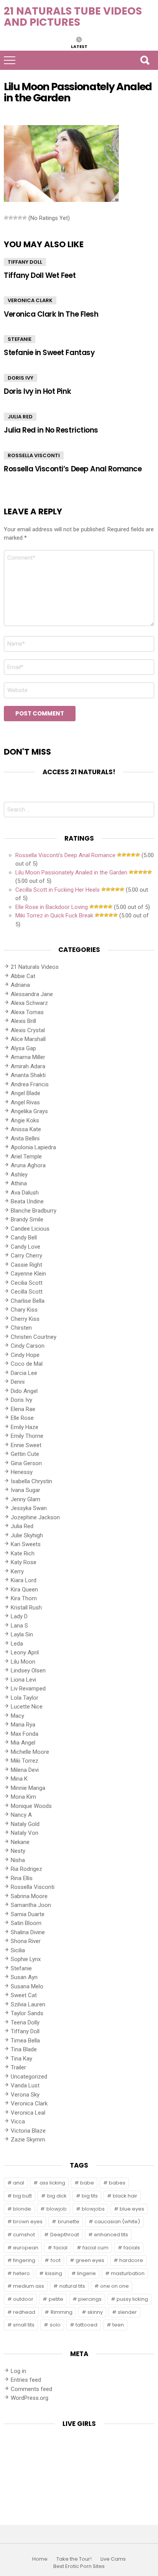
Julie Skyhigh (27, 1535)
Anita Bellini (25, 1138)
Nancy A (21, 1815)
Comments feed (31, 2389)
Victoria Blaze (28, 2131)
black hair (125, 2196)
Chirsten (21, 1328)
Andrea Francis (30, 1084)
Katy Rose (24, 1562)
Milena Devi (25, 1770)
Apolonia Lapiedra (33, 1147)
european (26, 2248)
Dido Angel (24, 1391)
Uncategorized (29, 2077)
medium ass (29, 2286)
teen (118, 2325)
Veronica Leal (28, 2113)
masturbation (128, 2273)
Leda (17, 1644)
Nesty (18, 1851)
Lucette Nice (27, 1707)
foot (56, 2260)
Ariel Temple (26, 1157)
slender (127, 2312)
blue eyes (132, 2209)
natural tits (72, 2286)
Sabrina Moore (29, 1896)
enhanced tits (111, 2235)
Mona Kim (23, 1797)
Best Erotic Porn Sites (79, 2566)
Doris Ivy (21, 378)
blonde (22, 2209)
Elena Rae (23, 1409)
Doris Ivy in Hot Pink (37, 391)
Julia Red (20, 417)
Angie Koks (25, 1120)
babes (117, 2183)
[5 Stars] (25, 218)
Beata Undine (27, 1201)
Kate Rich (23, 1553)
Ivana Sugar (26, 1490)
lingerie (86, 2273)
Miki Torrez (25, 1761)
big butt (22, 2196)
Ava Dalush (25, 1193)
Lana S (19, 1626)
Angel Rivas (25, 1102)
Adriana (20, 985)
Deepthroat (65, 2235)
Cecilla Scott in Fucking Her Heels (58, 890)
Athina (19, 1183)
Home (40, 2559)
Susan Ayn (24, 1977)
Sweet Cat (24, 1995)
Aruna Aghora (28, 1165)
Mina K (19, 1779)
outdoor (23, 2299)
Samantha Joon (31, 1905)
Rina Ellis (22, 1878)
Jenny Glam (26, 1499)
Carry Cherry (26, 1256)
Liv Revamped (28, 1689)
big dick (57, 2196)
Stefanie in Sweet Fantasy (49, 353)
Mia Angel (23, 1743)
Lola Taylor (25, 1698)
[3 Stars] (15, 218)
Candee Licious (30, 1229)
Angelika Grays (29, 1111)
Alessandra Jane (32, 994)
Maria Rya (23, 1725)
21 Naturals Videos (35, 967)
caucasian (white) (117, 2222)
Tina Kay (21, 2059)
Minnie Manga (28, 1788)
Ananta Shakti (28, 1075)
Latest (79, 46)
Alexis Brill (23, 1021)
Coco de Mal (27, 1364)
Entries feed (26, 2380)
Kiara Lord (24, 1580)
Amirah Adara (28, 1066)
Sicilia (18, 1950)
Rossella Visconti (34, 455)
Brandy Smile (27, 1219)
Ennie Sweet (26, 1445)
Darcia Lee (24, 1373)
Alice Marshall (28, 1039)
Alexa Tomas (27, 1012)
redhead (24, 2312)
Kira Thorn (24, 1598)
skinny (95, 2312)
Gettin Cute (25, 1454)
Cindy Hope (25, 1355)
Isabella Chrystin (31, 1481)
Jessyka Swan (29, 1508)
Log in (18, 2371)
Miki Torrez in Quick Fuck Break (54, 915)
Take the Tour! (74, 2559)
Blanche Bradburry (34, 1211)
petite (56, 2299)
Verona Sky (25, 2095)
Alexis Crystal (28, 1030)
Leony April (25, 1652)
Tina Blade (24, 2049)
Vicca (18, 2122)
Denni (18, 1382)
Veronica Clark (30, 300)
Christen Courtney (34, 1337)
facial (61, 2248)
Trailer (18, 2067)
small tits (24, 2325)
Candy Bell (24, 1238)
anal (19, 2183)
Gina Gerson (26, 1463)
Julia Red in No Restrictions (51, 430)
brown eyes (28, 2222)
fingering (24, 2260)
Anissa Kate (26, 1129)
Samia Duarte (28, 1914)
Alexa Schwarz (29, 1003)
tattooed (86, 2325)
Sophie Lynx (26, 1959)
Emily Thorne (27, 1436)
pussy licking (132, 2299)
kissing (54, 2273)
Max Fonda (25, 1734)
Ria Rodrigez (26, 1869)
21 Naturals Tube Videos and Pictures (73, 17)
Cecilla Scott (27, 1292)
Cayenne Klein (28, 1274)
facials (132, 2248)
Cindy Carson (28, 1346)
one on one (114, 2286)
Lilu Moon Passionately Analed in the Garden (71, 872)
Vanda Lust (25, 2085)
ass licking (52, 2183)
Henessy (22, 1472)
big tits (90, 2196)
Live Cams (113, 2559)
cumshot (24, 2235)
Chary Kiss (24, 1310)
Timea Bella (25, 2041)
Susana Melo (27, 1986)
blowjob (57, 2209)
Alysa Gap (23, 1048)
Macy (17, 1716)
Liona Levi (23, 1680)
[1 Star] (6, 218)
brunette (69, 2222)
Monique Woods (31, 1806)
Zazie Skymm (28, 2140)
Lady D (19, 1616)
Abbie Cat (23, 976)
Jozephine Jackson (35, 1517)
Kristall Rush (26, 1608)
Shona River (26, 1941)
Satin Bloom (26, 1923)
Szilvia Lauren (28, 2004)
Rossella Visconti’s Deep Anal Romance (73, 469)
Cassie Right (26, 1265)
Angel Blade (26, 1093)
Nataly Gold (25, 1824)
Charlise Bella (28, 1301)
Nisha (18, 1860)
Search (145, 60)
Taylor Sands (27, 2013)
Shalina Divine (28, 1932)
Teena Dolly (25, 2022)
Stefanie (20, 339)
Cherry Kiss (25, 1319)
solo (55, 2325)
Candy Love (26, 1247)
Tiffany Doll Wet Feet (40, 275)
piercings (90, 2299)
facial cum (95, 2248)
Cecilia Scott (27, 1283)
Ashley (19, 1175)
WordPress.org (30, 2398)
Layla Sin (22, 1634)
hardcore (131, 2260)
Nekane (20, 1842)
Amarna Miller (28, 1057)
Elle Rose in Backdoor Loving (52, 907)
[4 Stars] (20, 218)
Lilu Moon (23, 1662)
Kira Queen (24, 1590)
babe (87, 2183)
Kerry (17, 1571)
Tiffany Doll (25, 262)
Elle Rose (22, 1418)
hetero (21, 2273)
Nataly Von (25, 1833)
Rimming (62, 2312)
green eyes (90, 2260)
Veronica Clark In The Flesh (51, 314)
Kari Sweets (26, 1544)
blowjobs (93, 2209)
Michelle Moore (30, 1752)
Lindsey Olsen (28, 1671)
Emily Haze (25, 1427)
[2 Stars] (11, 218)
